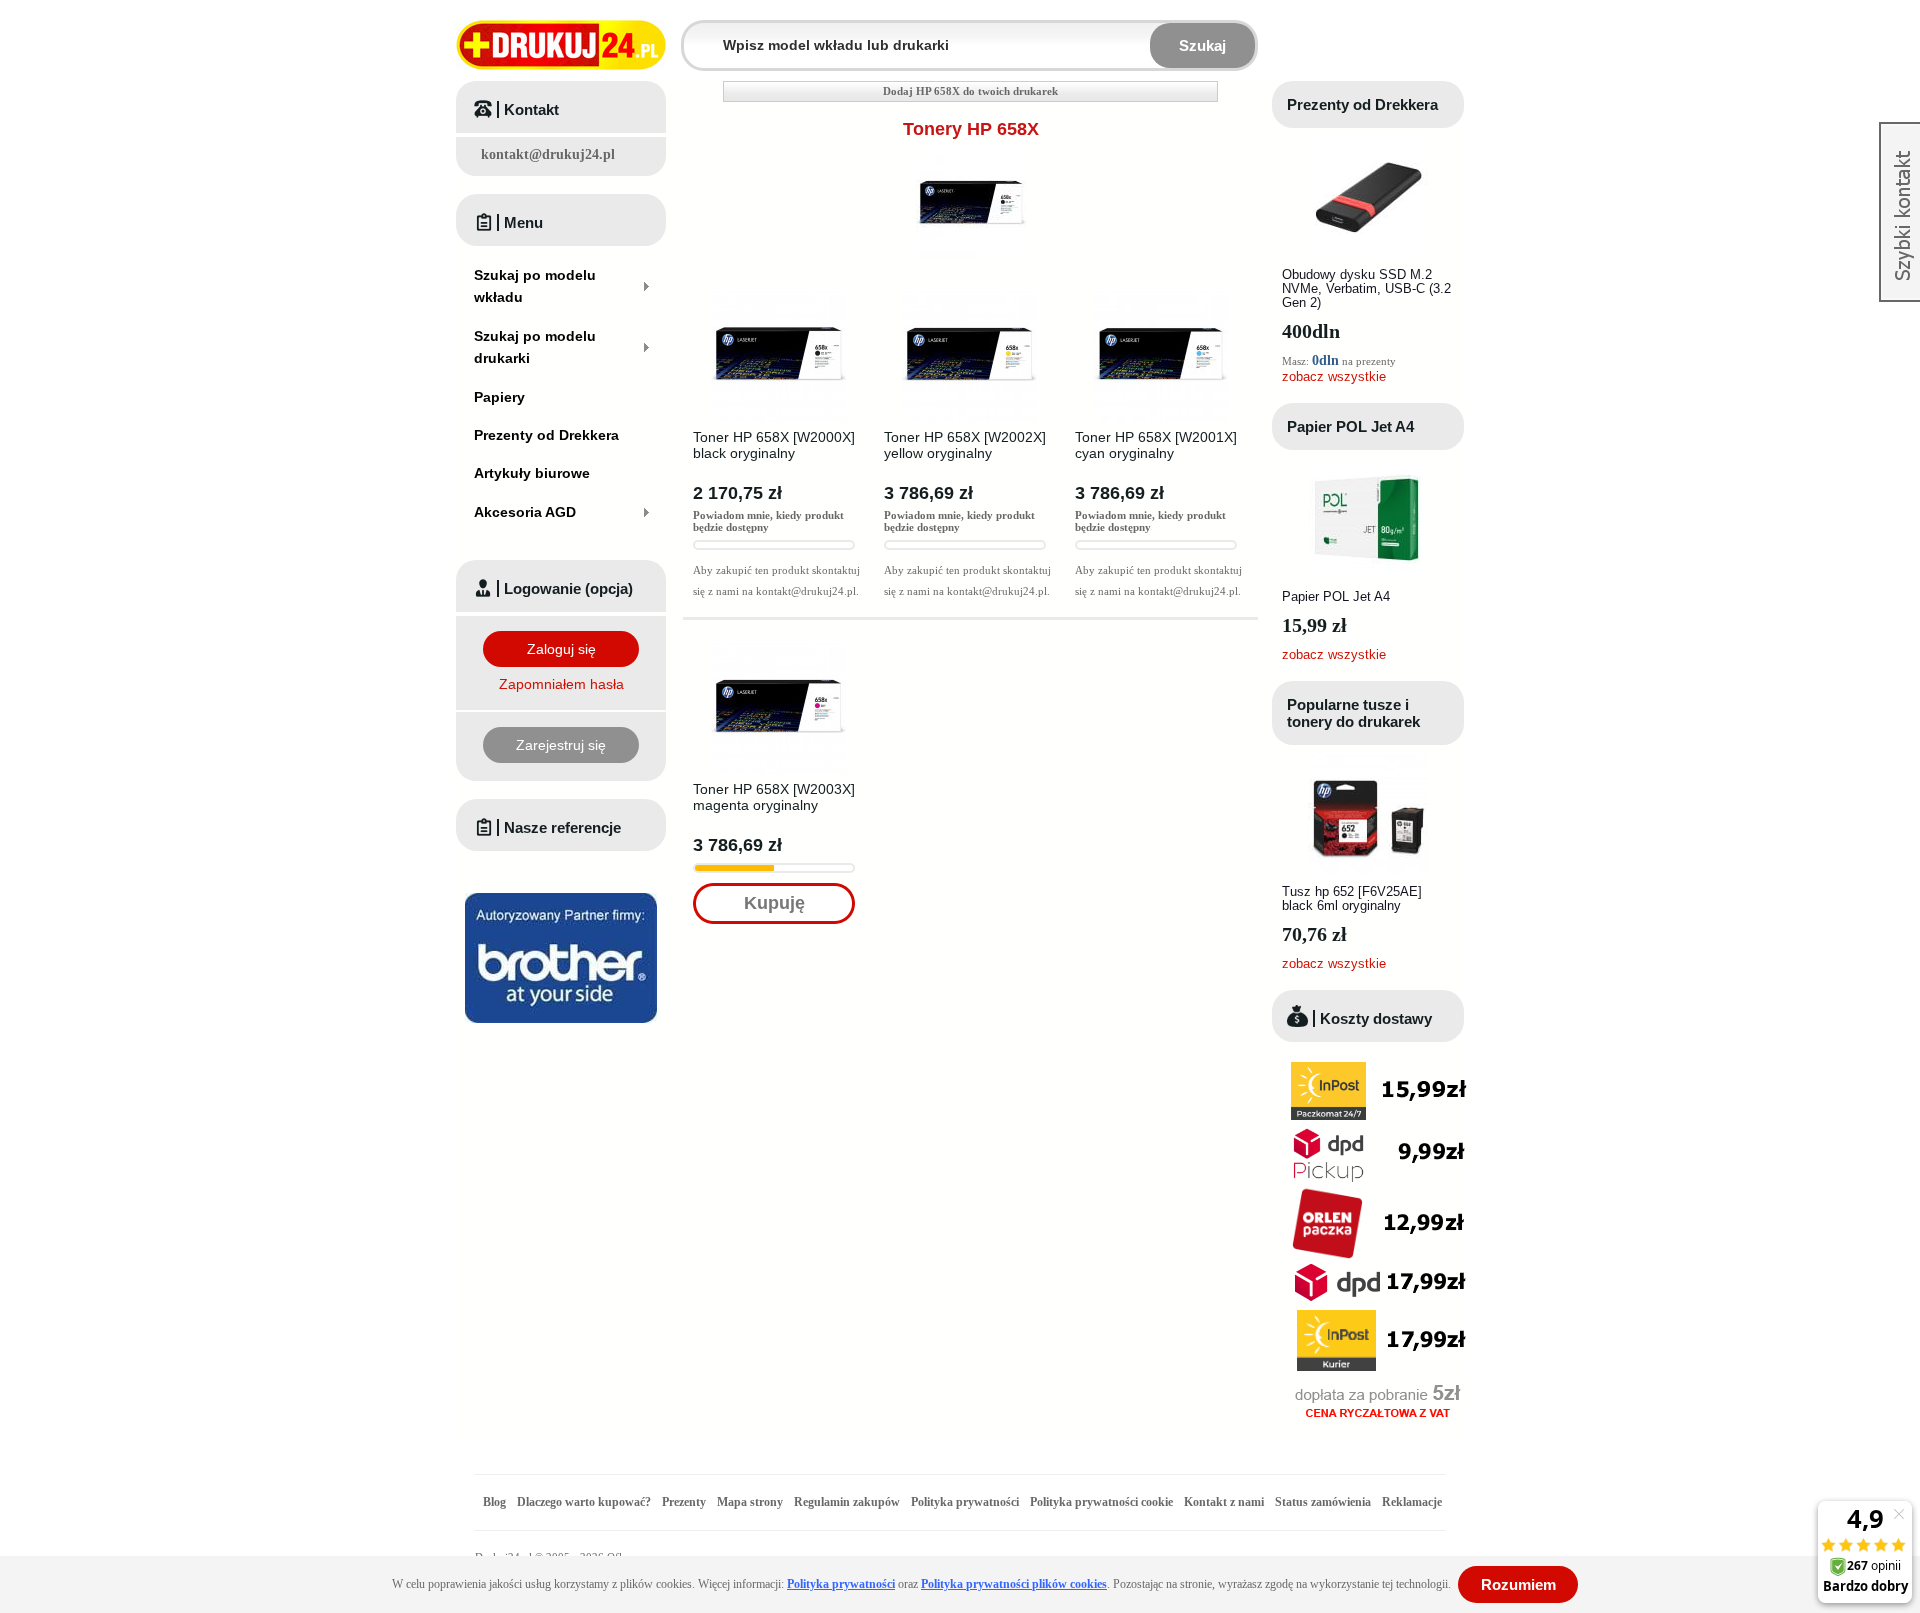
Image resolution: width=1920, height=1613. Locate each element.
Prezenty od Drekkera (1362, 104)
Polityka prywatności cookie (1101, 1502)
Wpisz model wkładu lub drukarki (696, 33)
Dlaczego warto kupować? (584, 1502)
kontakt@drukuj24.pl (548, 154)
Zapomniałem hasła (561, 684)
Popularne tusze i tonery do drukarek (1353, 713)
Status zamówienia (1324, 1502)
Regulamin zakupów (847, 1502)
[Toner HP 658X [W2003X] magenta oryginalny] (778, 645)
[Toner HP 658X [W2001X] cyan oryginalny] (1160, 293)
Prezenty (684, 1502)
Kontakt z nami (1224, 1502)
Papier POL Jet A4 (1350, 426)
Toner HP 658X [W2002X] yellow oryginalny (965, 445)
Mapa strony (750, 1502)
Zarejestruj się (561, 745)
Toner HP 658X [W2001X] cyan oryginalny (1156, 445)
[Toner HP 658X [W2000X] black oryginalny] (778, 293)
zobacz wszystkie (1334, 376)
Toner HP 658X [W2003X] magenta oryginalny (774, 797)
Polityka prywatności (965, 1502)
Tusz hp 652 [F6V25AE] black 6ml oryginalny (1352, 898)
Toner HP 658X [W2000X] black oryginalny (774, 445)
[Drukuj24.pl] (561, 45)
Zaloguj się (561, 649)
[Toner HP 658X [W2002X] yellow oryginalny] (969, 293)
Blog (494, 1502)
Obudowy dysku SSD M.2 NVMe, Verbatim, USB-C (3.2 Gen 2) (1366, 288)
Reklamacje (1412, 1502)
